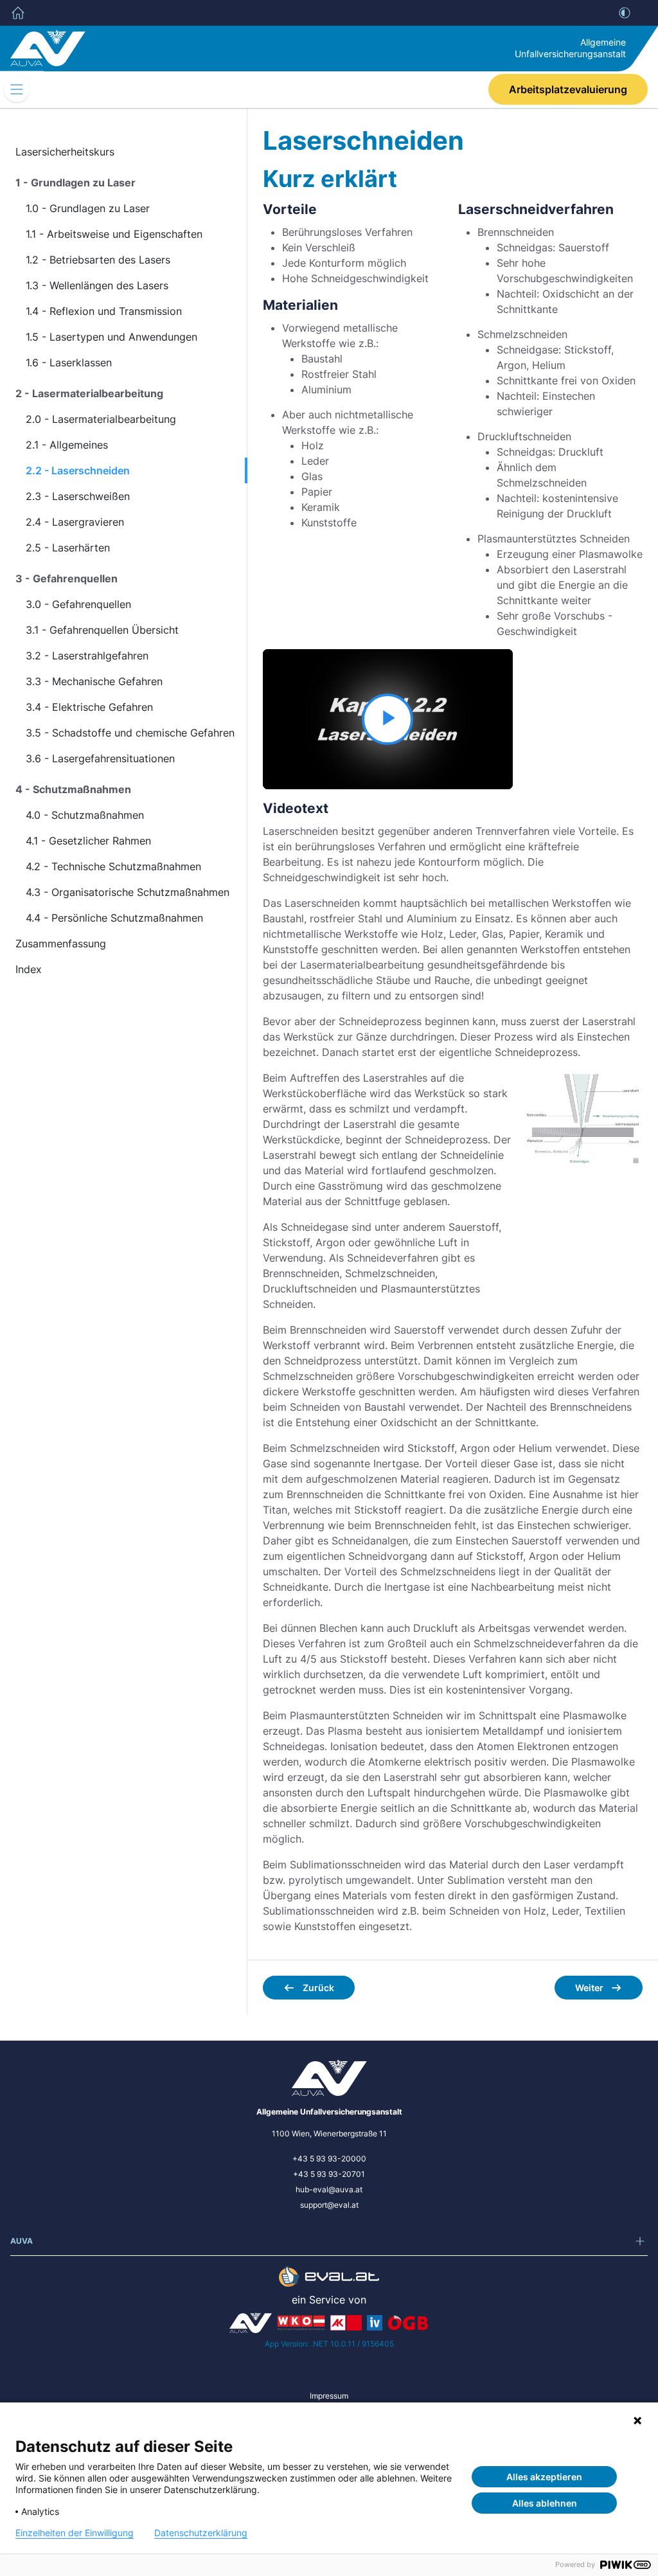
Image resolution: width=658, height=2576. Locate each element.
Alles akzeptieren (544, 2477)
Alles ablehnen (545, 2503)
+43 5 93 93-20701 (329, 2174)
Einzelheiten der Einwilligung (75, 2533)
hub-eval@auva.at (329, 2189)
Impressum (329, 2396)
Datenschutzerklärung (201, 2533)
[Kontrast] (625, 13)
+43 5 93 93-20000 (329, 2159)
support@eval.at (329, 2205)
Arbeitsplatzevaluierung (568, 89)
